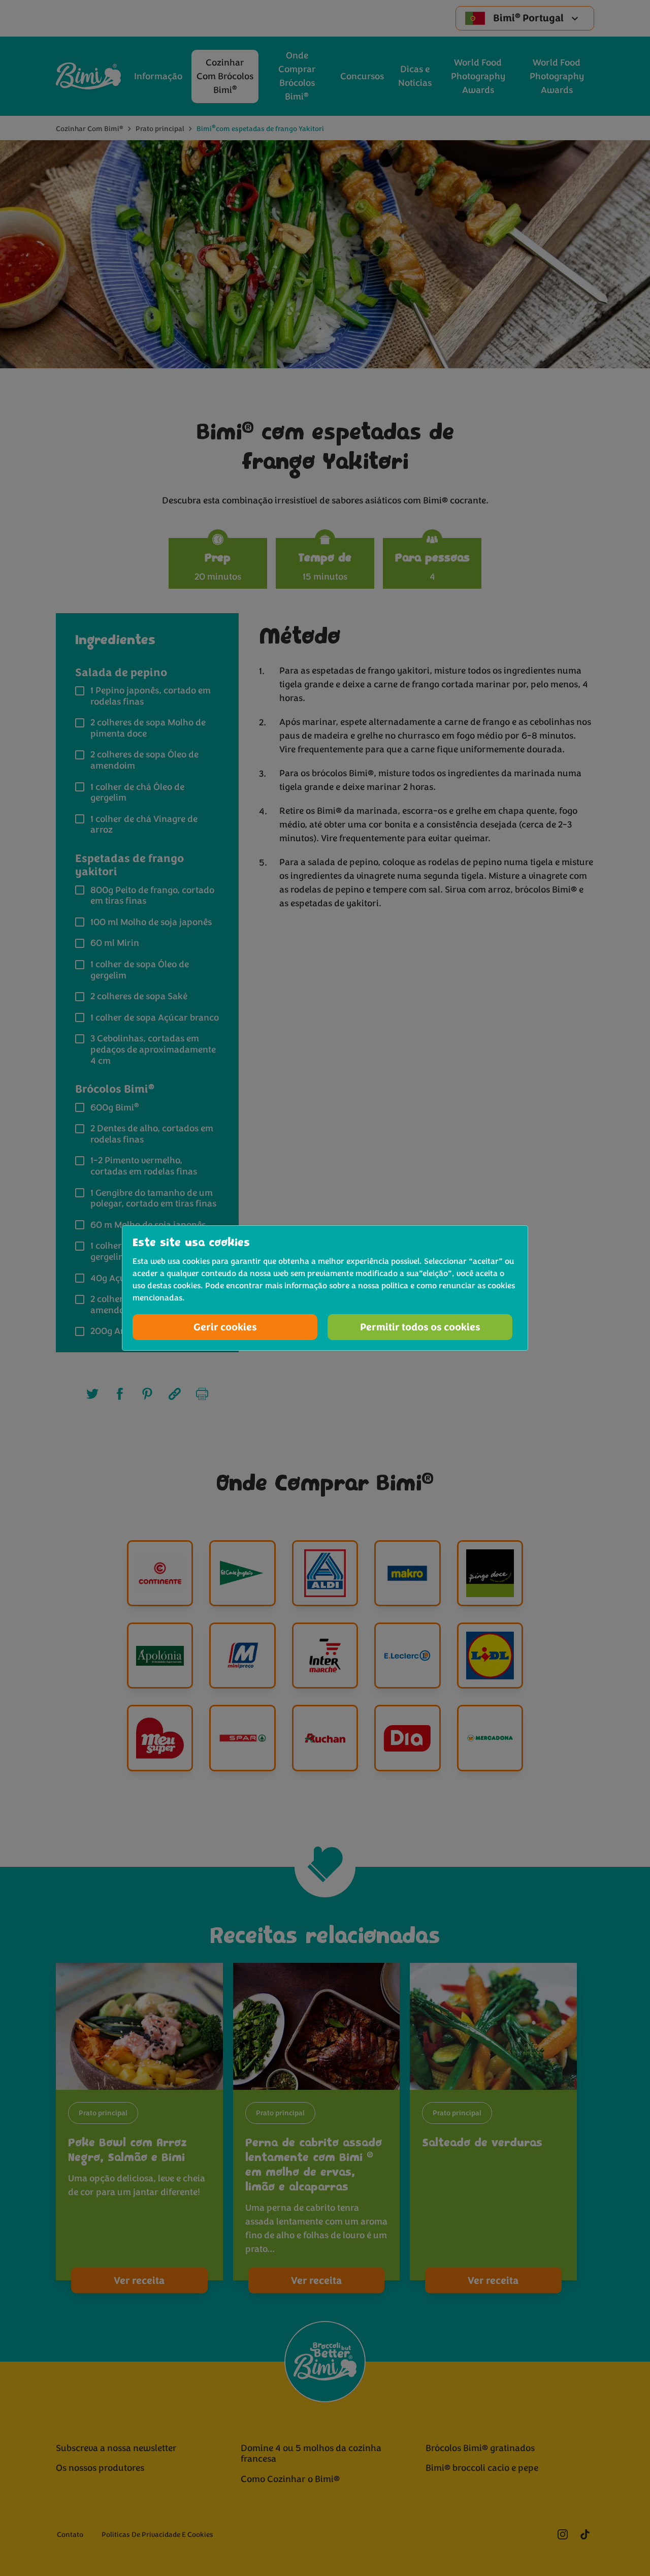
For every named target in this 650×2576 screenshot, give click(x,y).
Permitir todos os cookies (420, 1327)
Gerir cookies (225, 1327)
